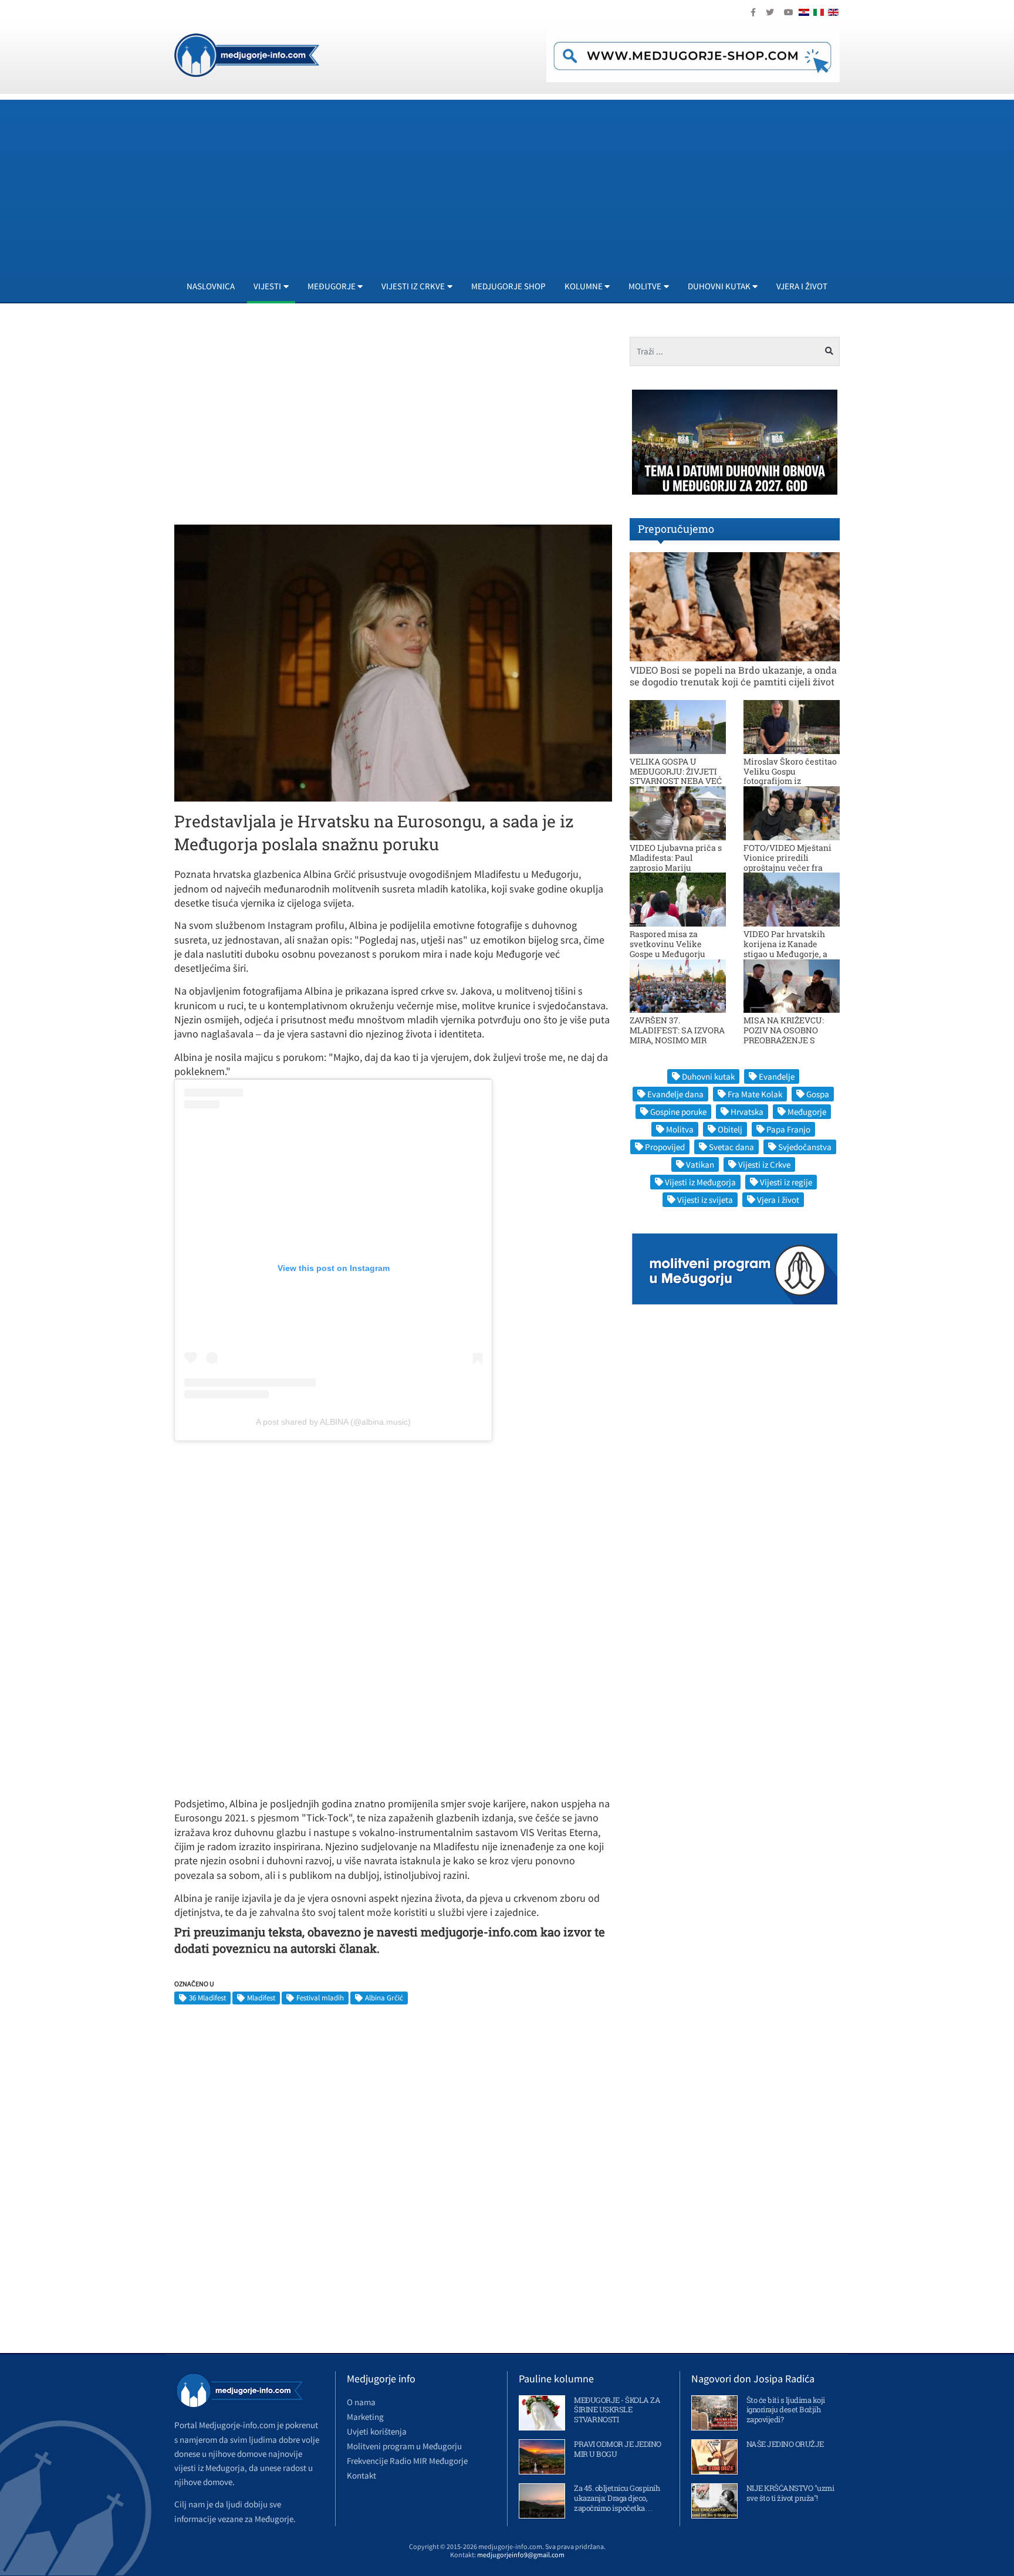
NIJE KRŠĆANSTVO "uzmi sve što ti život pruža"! (790, 2493)
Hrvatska (747, 1112)
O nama (361, 2402)
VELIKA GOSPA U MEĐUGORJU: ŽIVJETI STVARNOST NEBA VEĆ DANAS (676, 776)
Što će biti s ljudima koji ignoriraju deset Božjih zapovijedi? (786, 2410)
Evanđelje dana (675, 1094)
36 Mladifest (207, 1998)
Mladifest (261, 1998)
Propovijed (665, 1147)
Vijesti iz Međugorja (700, 1182)
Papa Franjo (788, 1129)
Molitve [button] (645, 286)
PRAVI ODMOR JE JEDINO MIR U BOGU (618, 2449)
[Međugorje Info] (247, 54)
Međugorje (807, 1112)
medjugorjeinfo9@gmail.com (521, 2555)
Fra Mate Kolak (755, 1094)
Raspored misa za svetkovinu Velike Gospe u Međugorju (667, 944)
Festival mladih (320, 1998)
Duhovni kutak (708, 1076)
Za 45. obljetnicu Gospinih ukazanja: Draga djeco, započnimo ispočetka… (617, 2498)
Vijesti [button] (267, 286)
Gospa (818, 1094)
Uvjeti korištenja (377, 2431)
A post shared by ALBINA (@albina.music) (333, 1422)
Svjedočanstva (805, 1147)
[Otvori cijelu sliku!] (393, 662)
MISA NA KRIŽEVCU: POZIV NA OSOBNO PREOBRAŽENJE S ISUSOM (784, 1035)
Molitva (680, 1129)
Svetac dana (731, 1147)
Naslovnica (211, 286)
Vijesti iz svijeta (705, 1200)
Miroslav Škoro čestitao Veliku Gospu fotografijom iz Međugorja (790, 776)
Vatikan (700, 1164)
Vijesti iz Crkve (764, 1164)
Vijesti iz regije (786, 1182)
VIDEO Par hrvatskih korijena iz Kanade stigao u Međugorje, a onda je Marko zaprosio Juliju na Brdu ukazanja (790, 954)
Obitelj (730, 1129)
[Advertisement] (526, 182)
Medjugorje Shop (508, 286)
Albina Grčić (384, 1998)
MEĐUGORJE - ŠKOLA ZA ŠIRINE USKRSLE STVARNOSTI (617, 2410)
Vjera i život (802, 286)
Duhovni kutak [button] (719, 286)
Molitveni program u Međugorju (404, 2446)
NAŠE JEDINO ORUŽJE (785, 2444)
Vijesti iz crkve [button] (413, 286)
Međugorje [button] (332, 286)
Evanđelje (777, 1076)
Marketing (365, 2417)
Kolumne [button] (584, 286)
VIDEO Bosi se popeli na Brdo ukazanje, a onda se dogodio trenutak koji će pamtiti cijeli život (733, 675)
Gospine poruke (678, 1112)
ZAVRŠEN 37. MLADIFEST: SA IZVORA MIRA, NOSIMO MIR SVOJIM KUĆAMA (677, 1035)
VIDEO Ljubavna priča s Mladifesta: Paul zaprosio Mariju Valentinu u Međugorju (676, 862)
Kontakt (361, 2475)
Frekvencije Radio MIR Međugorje (407, 2461)
